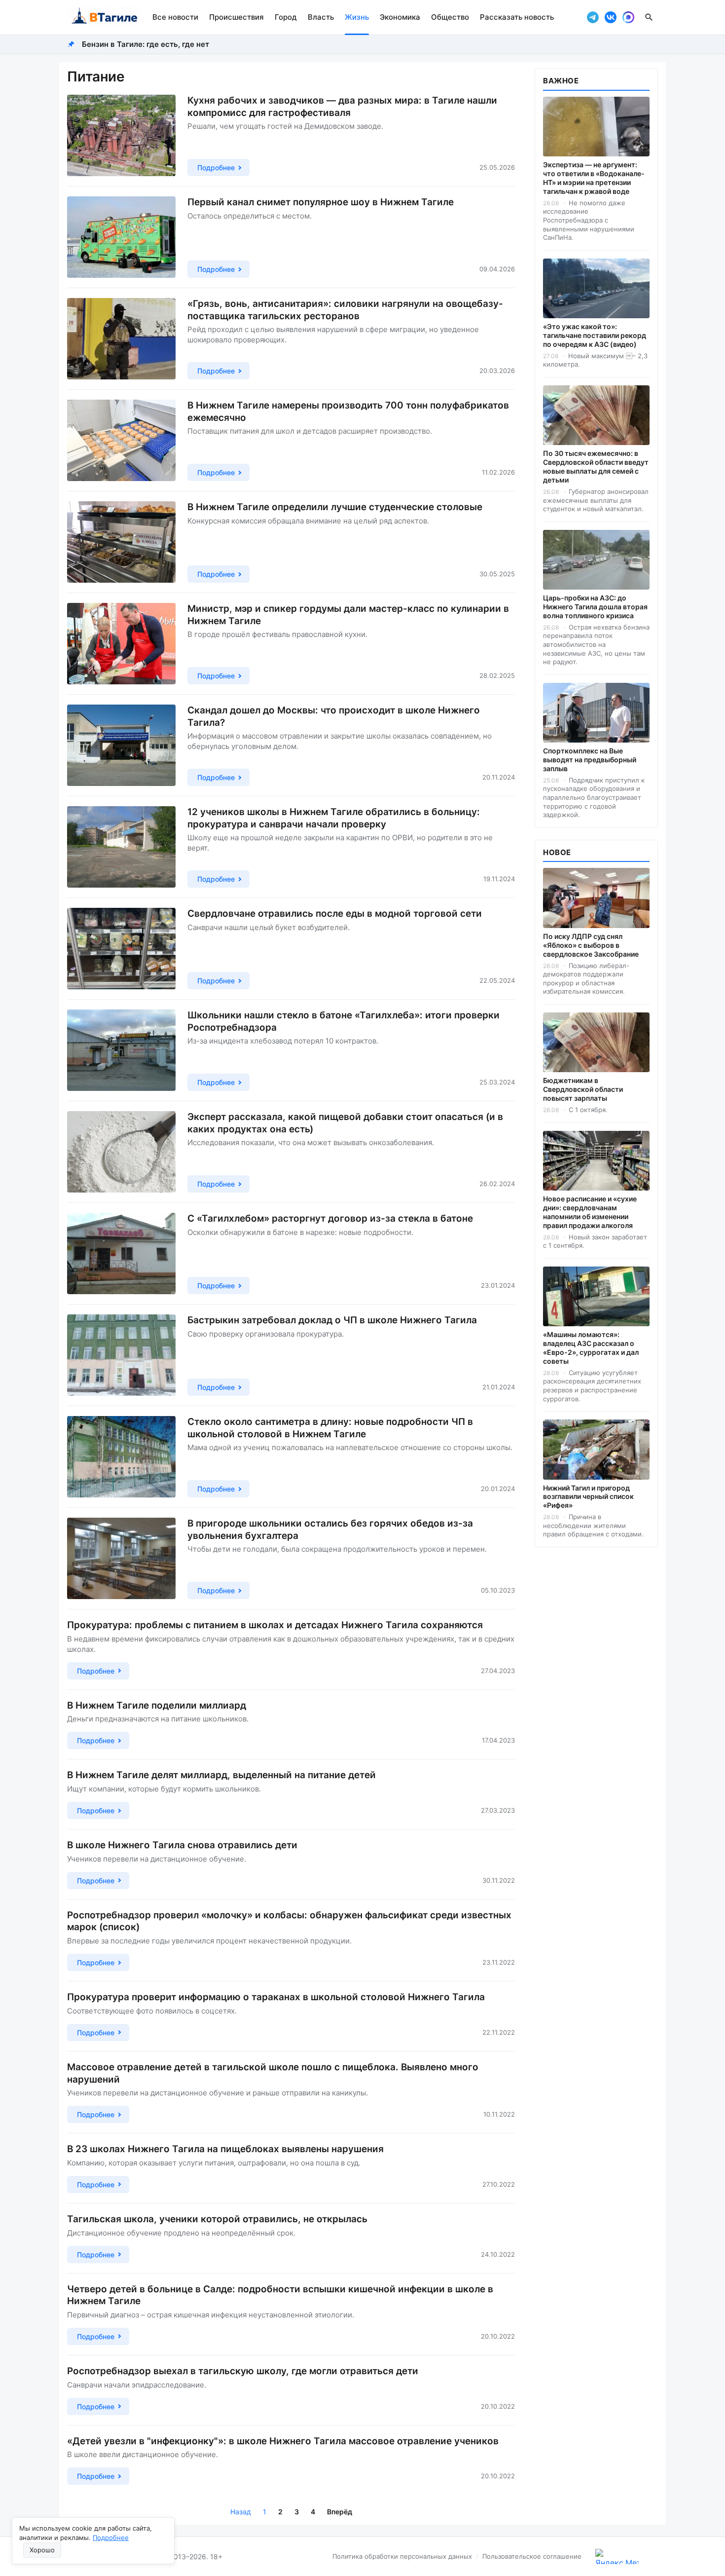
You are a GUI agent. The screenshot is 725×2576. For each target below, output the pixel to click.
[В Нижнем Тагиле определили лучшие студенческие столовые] (121, 542)
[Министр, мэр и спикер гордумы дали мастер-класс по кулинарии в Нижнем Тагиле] (121, 644)
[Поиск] (649, 17)
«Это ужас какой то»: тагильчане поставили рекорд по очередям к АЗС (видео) (595, 335)
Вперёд (340, 2512)
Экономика (400, 17)
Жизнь (357, 17)
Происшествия (236, 17)
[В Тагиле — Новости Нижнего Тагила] (104, 17)
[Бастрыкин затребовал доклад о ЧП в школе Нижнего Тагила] (121, 1355)
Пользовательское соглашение (532, 2556)
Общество (450, 17)
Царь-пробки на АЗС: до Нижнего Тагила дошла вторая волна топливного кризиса (595, 607)
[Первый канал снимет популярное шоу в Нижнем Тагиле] (121, 237)
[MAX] (628, 17)
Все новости (175, 17)
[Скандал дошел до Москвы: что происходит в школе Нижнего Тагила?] (121, 745)
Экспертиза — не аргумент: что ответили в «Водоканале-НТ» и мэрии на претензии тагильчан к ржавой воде (594, 178)
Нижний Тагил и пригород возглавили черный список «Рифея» (588, 1497)
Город (286, 17)
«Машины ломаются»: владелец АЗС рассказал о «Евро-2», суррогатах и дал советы (591, 1348)
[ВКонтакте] (611, 17)
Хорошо (42, 2550)
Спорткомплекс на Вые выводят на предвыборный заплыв (590, 760)
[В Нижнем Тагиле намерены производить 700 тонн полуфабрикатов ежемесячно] (121, 440)
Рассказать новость (517, 17)
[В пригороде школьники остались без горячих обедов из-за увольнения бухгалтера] (121, 1558)
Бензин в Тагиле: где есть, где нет (145, 44)
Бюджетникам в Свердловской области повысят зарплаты (583, 1089)
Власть (321, 17)
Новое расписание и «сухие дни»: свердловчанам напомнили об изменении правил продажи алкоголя (590, 1212)
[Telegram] (593, 17)
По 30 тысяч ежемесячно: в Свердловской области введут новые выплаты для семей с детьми (596, 467)
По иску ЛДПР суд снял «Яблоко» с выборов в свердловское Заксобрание (591, 945)
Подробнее (111, 2538)
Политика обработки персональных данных (402, 2556)
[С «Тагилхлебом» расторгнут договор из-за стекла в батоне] (121, 1253)
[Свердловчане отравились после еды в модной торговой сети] (121, 949)
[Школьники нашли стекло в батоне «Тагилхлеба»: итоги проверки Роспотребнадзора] (121, 1050)
